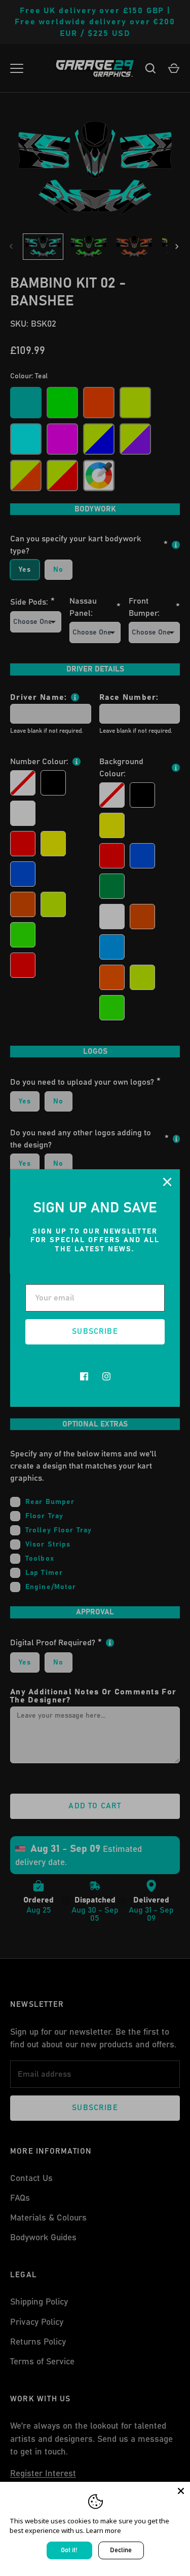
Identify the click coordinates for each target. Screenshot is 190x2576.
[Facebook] (84, 1376)
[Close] (167, 1182)
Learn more (104, 2530)
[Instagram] (106, 1376)
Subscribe (95, 1332)
